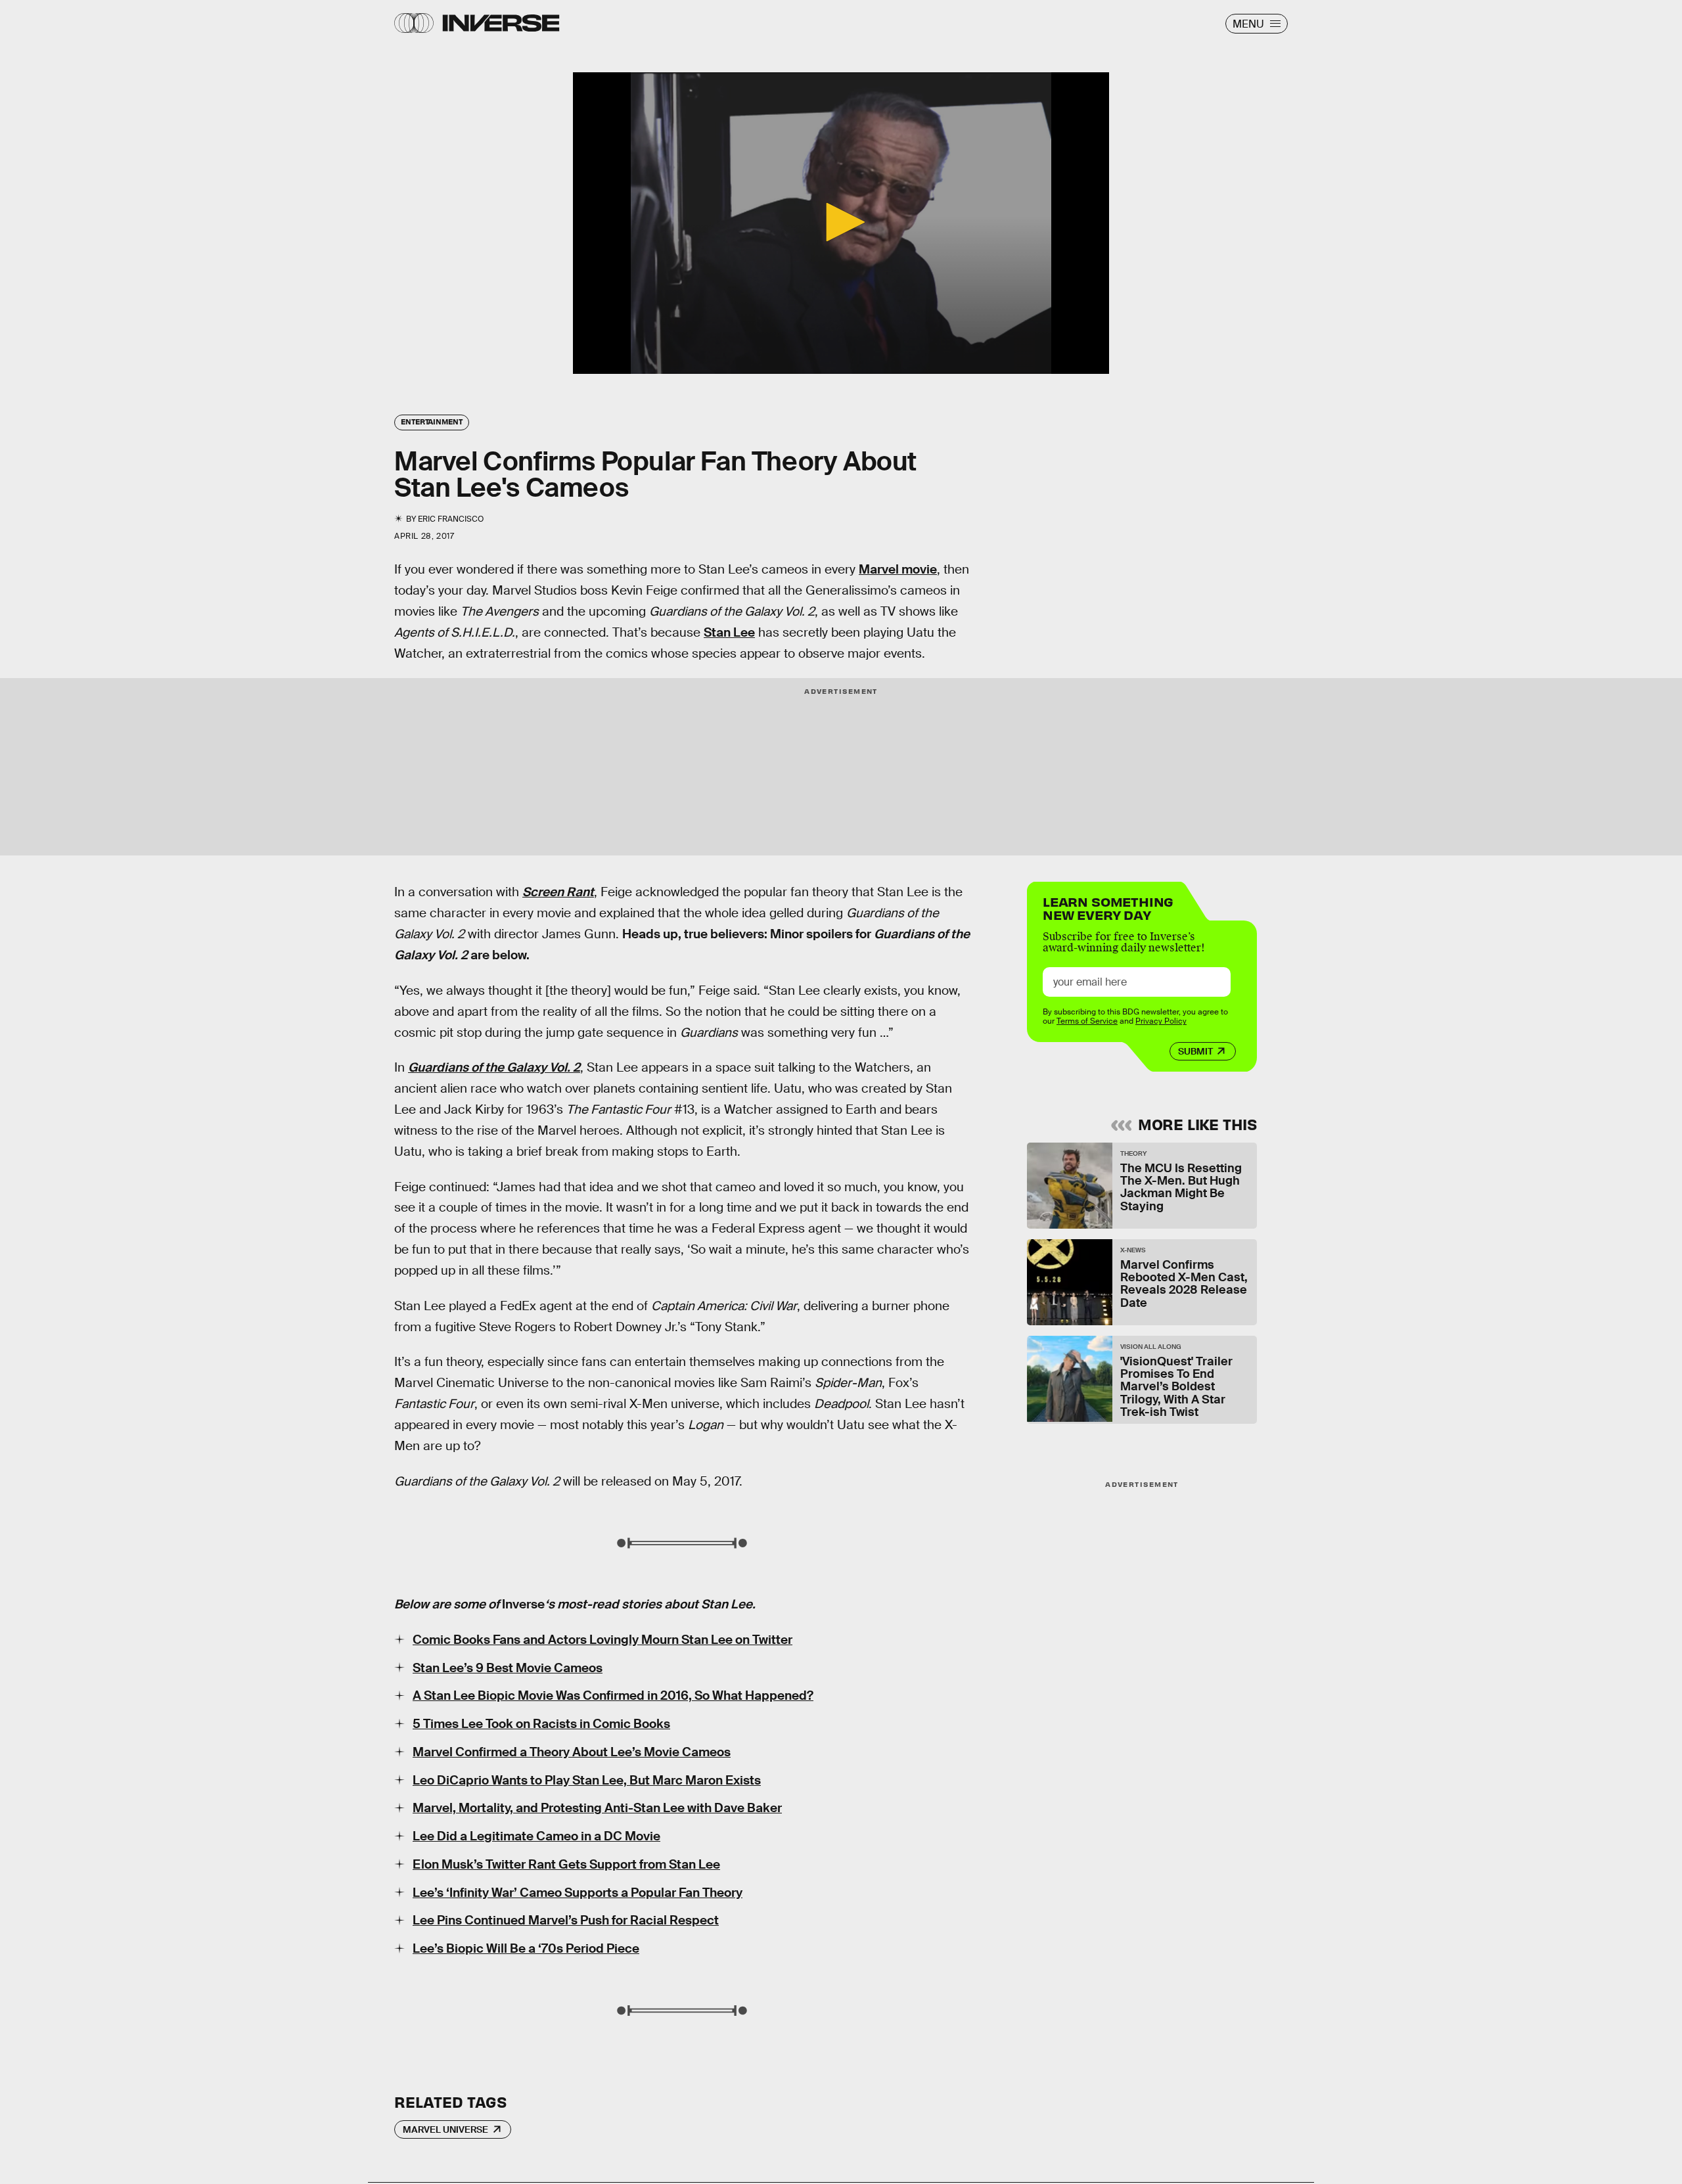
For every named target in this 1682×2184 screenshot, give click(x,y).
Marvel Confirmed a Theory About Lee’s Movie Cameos (572, 1752)
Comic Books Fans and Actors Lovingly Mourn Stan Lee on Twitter (602, 1640)
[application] (841, 223)
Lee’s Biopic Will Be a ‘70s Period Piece (526, 1948)
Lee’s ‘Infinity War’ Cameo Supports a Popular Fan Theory (578, 1893)
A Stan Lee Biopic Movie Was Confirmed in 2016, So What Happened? (613, 1695)
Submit (1195, 1051)
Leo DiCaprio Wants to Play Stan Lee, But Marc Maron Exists (587, 1780)
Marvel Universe (445, 2129)
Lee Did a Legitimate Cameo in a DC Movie (536, 1836)
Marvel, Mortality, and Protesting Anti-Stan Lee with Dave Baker (597, 1808)
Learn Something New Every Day (1108, 907)
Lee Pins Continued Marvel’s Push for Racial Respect (566, 1920)
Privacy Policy (1161, 1021)
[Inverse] (501, 23)
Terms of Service (1087, 1021)
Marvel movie (898, 569)
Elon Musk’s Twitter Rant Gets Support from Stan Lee (566, 1864)
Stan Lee (729, 632)
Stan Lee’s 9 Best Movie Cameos (508, 1668)
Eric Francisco (451, 519)
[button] (841, 222)
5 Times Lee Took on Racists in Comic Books (541, 1724)
